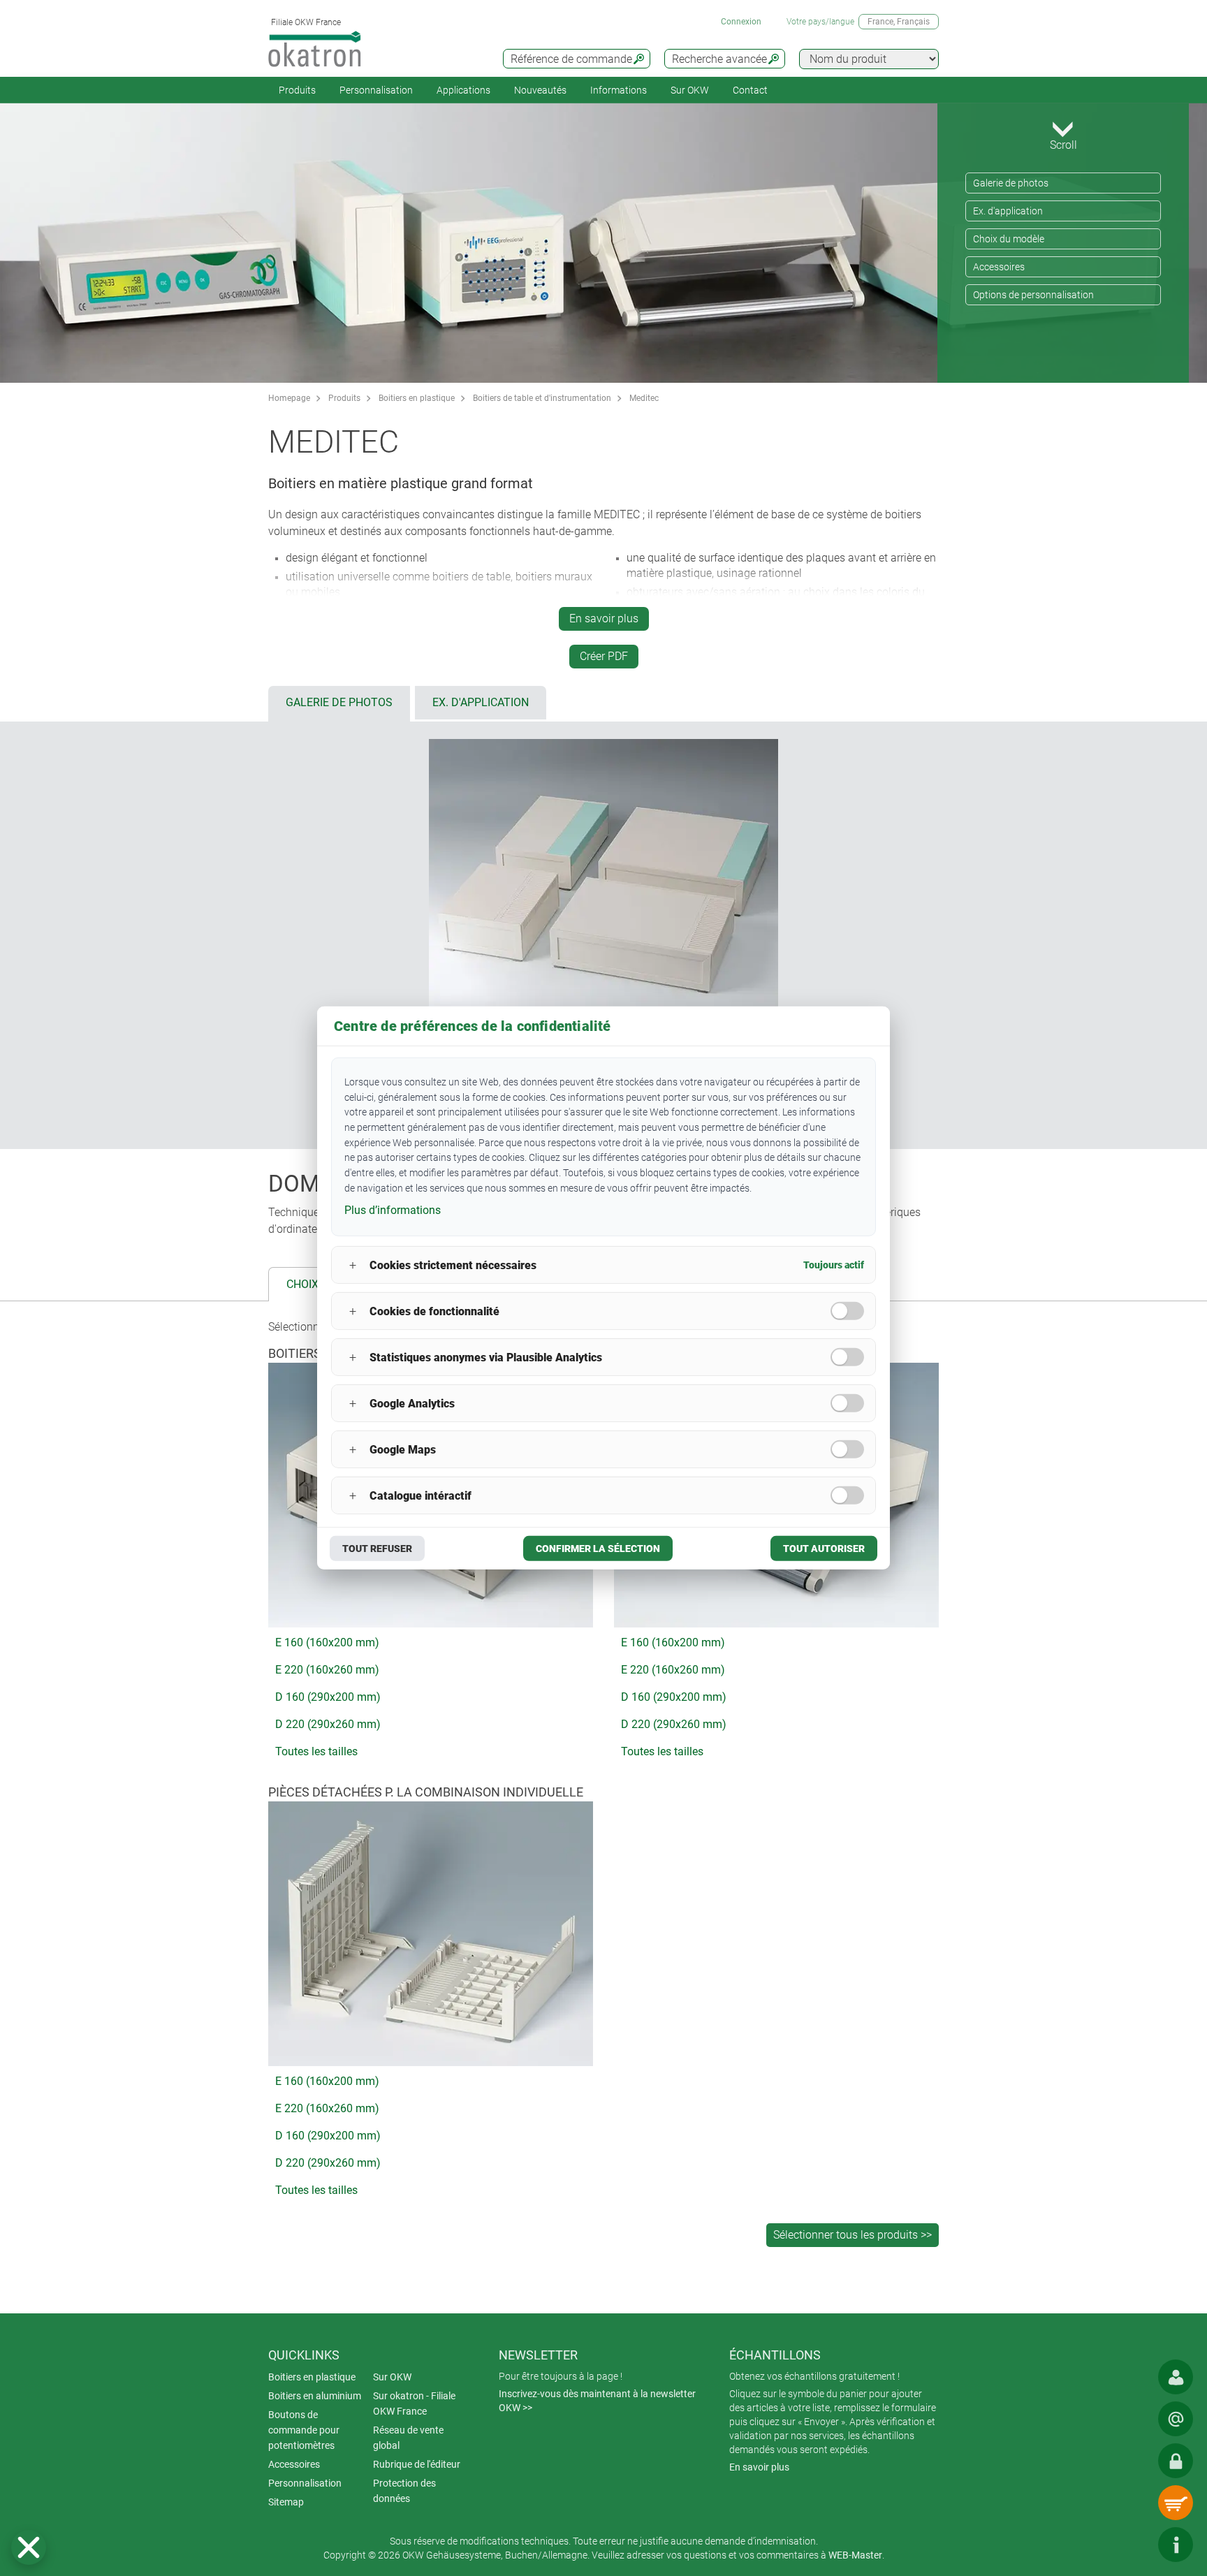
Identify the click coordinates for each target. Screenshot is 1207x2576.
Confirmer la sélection (598, 1549)
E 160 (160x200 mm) (327, 1642)
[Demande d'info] (1176, 2419)
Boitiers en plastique (417, 398)
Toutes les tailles (316, 1751)
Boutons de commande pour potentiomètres (304, 2430)
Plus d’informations (393, 1209)
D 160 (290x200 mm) (328, 1697)
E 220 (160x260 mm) (327, 1670)
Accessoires (999, 267)
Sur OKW (690, 90)
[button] (29, 2547)
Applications (463, 90)
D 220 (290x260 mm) (328, 1724)
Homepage (289, 398)
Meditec (644, 398)
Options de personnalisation (1033, 295)
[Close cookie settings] (29, 2547)
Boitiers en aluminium (315, 2396)
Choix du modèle (1009, 239)
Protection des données (404, 2491)
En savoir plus (604, 619)
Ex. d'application (1008, 211)
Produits (297, 90)
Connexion (741, 22)
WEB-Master (855, 2555)
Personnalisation (376, 90)
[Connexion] (1176, 2461)
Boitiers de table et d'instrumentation (542, 398)
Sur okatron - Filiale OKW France (414, 2403)
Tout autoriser (824, 1549)
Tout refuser (377, 1549)
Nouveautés (540, 90)
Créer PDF (604, 656)
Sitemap (286, 2502)
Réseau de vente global (408, 2438)
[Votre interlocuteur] (1176, 2377)
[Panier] (1176, 2503)
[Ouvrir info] (1176, 2545)
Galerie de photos (1011, 183)
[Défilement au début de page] (1134, 2545)
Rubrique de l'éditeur (417, 2464)
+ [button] (353, 1265)
